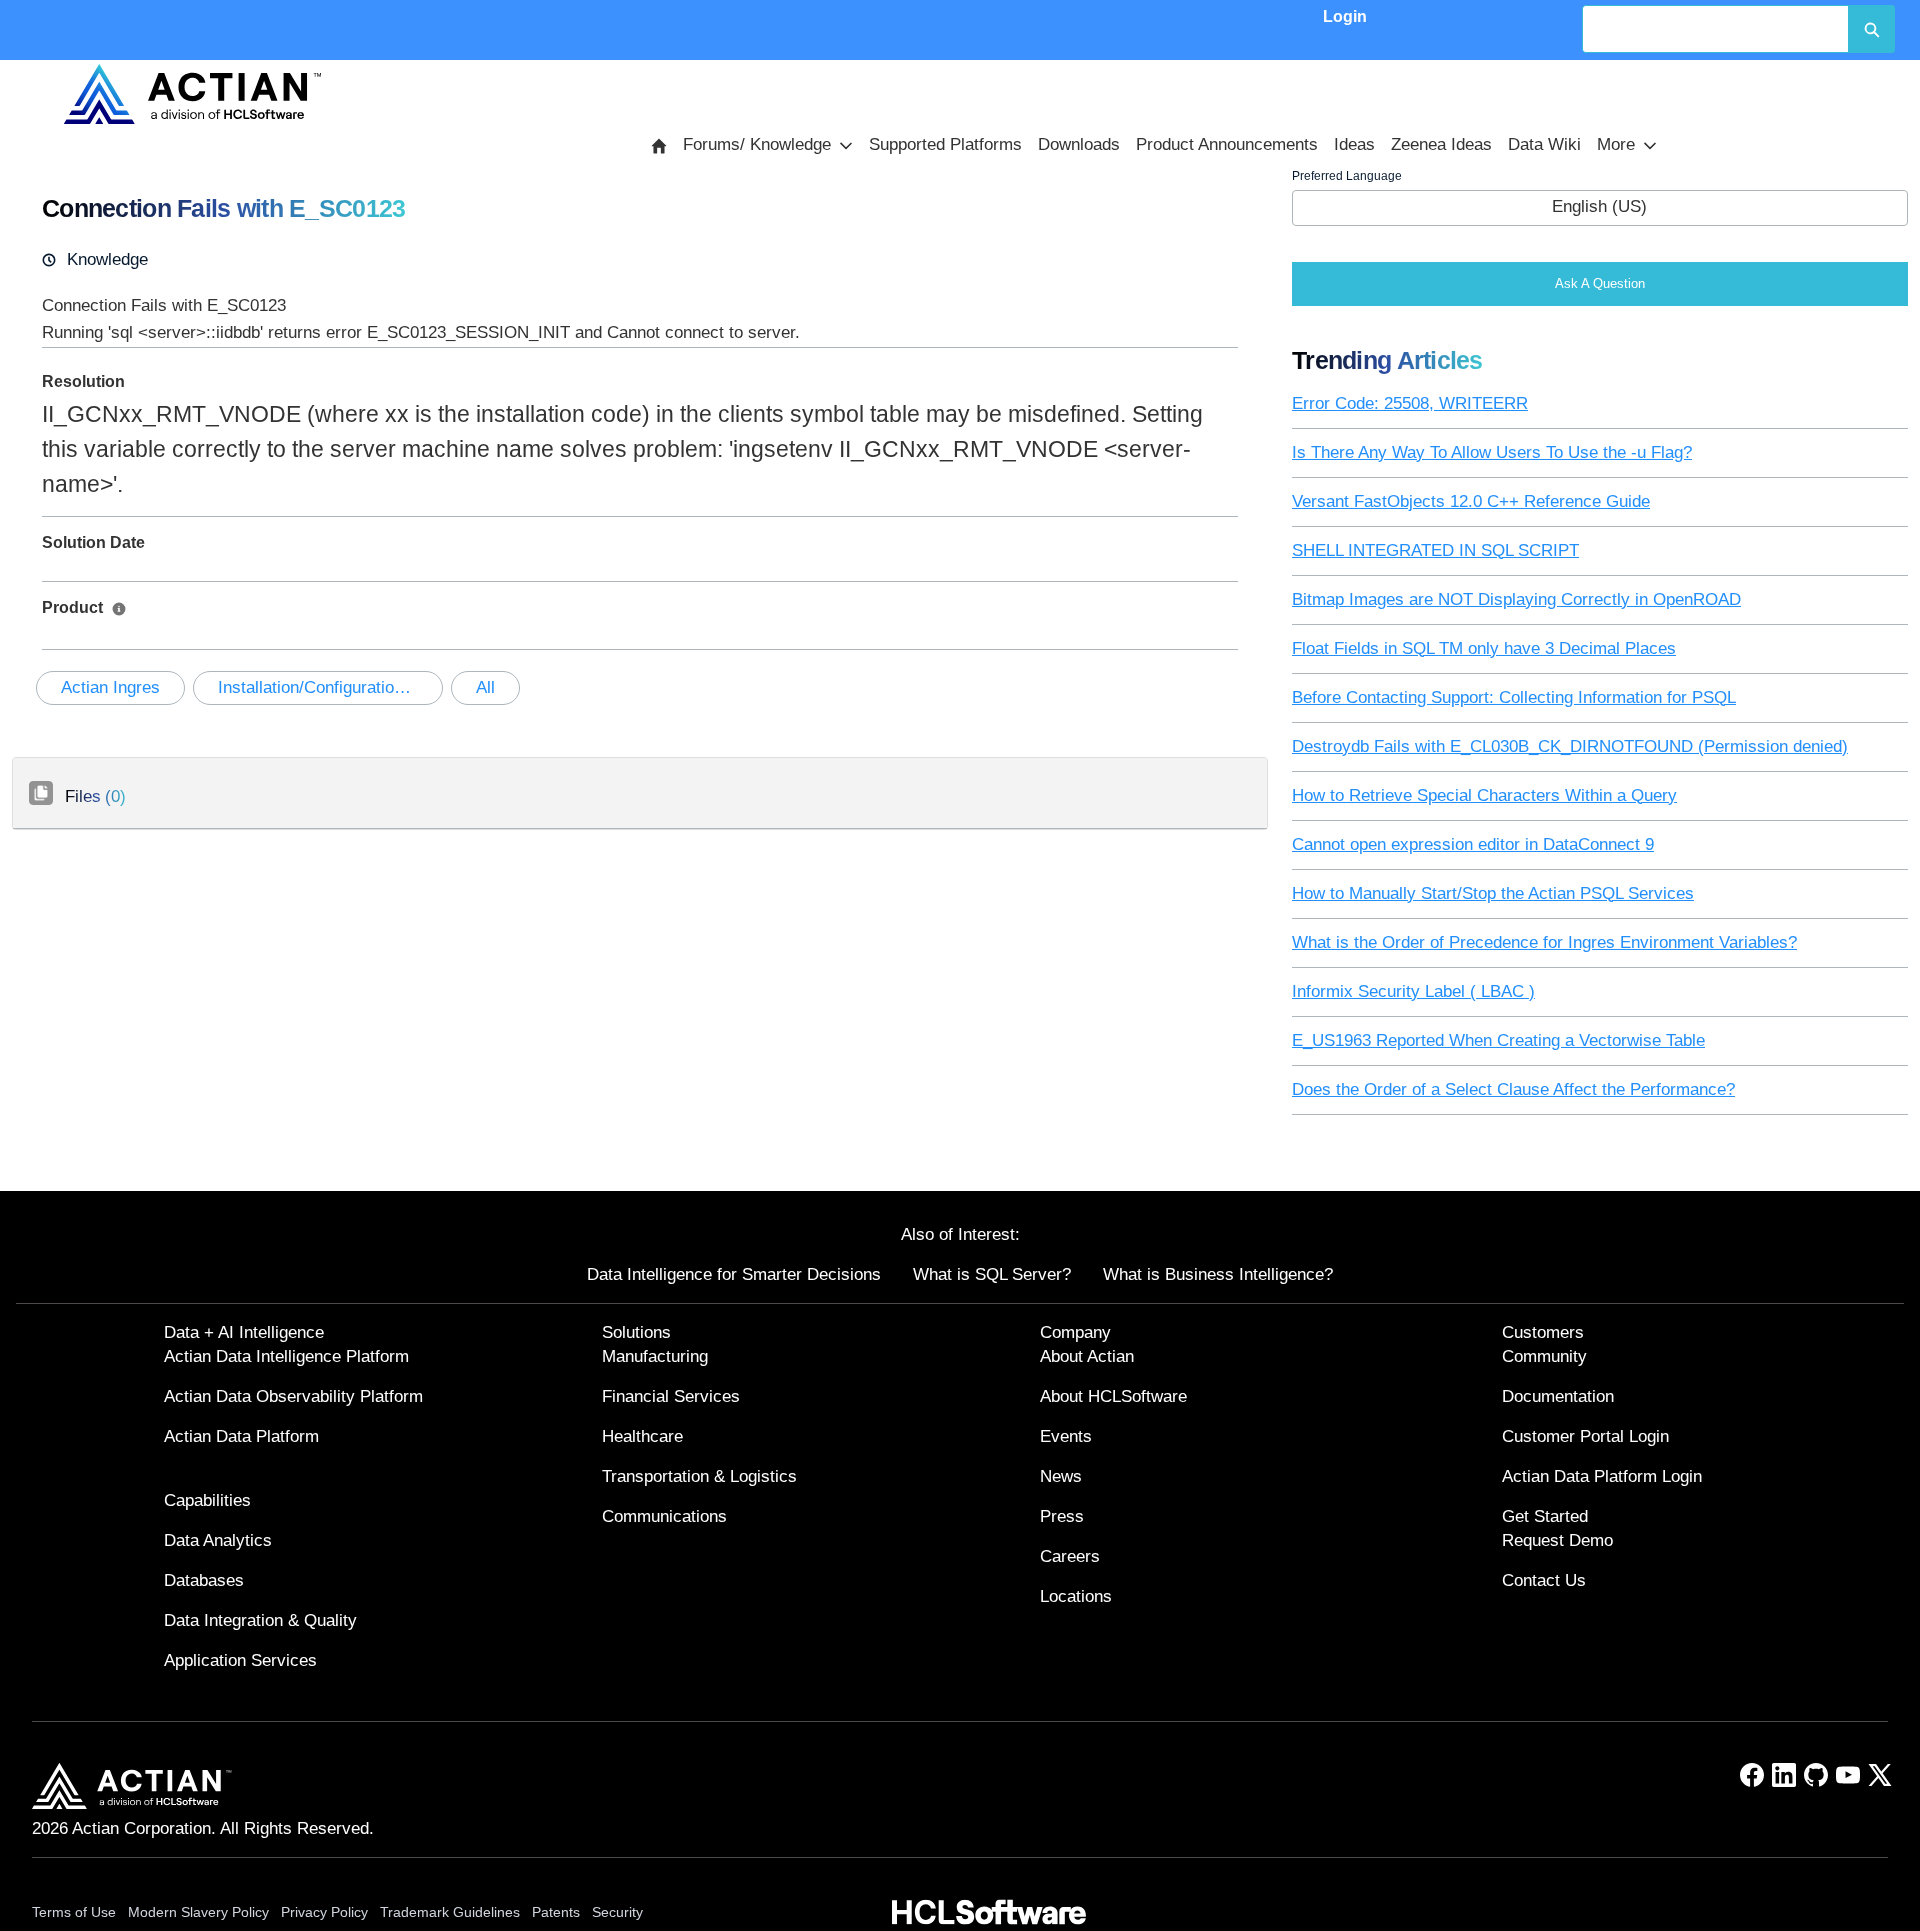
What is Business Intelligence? (1218, 1274)
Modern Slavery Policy (198, 1912)
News (1061, 1476)
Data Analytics (218, 1540)
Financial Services (671, 1396)
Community (1544, 1356)
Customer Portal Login (1585, 1436)
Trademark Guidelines (450, 1912)
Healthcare (642, 1436)
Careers (1070, 1556)
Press (1062, 1516)
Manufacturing (655, 1356)
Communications (664, 1516)
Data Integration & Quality (260, 1620)
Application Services (240, 1660)
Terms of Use (74, 1912)
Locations (1076, 1596)
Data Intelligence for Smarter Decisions (734, 1274)
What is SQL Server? (992, 1274)
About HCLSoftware (1113, 1396)
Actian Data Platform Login (1602, 1476)
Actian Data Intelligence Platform (286, 1356)
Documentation (1558, 1396)
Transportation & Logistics (699, 1476)
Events (1066, 1436)
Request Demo (1557, 1540)
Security (617, 1912)
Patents (556, 1912)
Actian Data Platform (241, 1436)
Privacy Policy (324, 1912)
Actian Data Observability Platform (293, 1396)
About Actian (1087, 1356)
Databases (204, 1580)
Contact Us (1544, 1580)
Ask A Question (1600, 283)
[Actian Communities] (192, 94)
